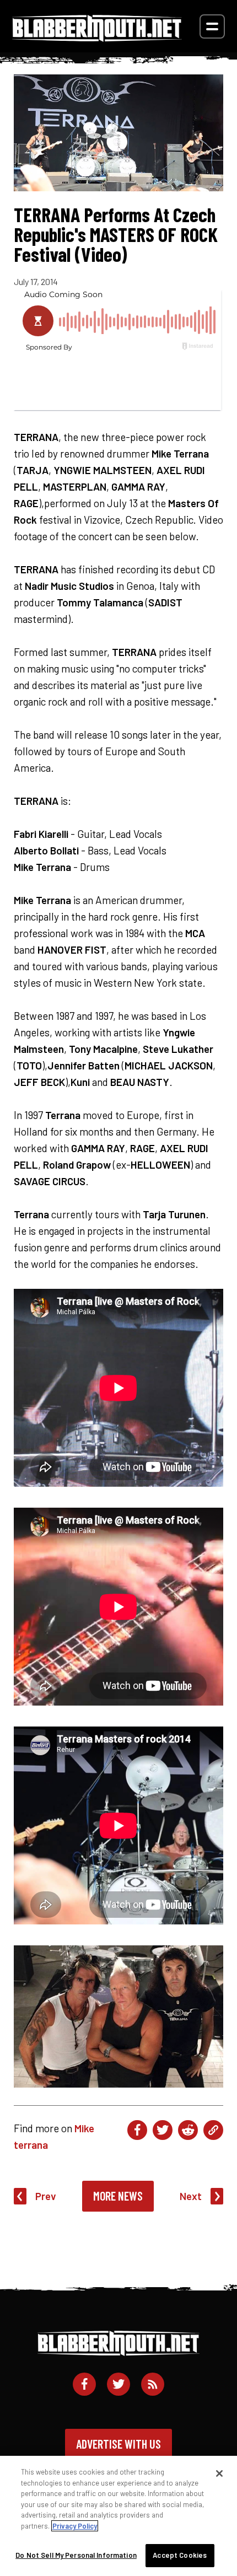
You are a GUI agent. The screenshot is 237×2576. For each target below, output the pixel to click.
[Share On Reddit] (188, 2130)
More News (118, 2196)
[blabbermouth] (97, 38)
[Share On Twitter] (163, 2130)
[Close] (219, 2473)
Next (191, 2196)
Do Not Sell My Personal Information (76, 2555)
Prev (46, 2196)
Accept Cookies (180, 2555)
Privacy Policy (75, 2526)
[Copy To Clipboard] (213, 2130)
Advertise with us (118, 2444)
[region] (118, 2516)
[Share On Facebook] (137, 2130)
